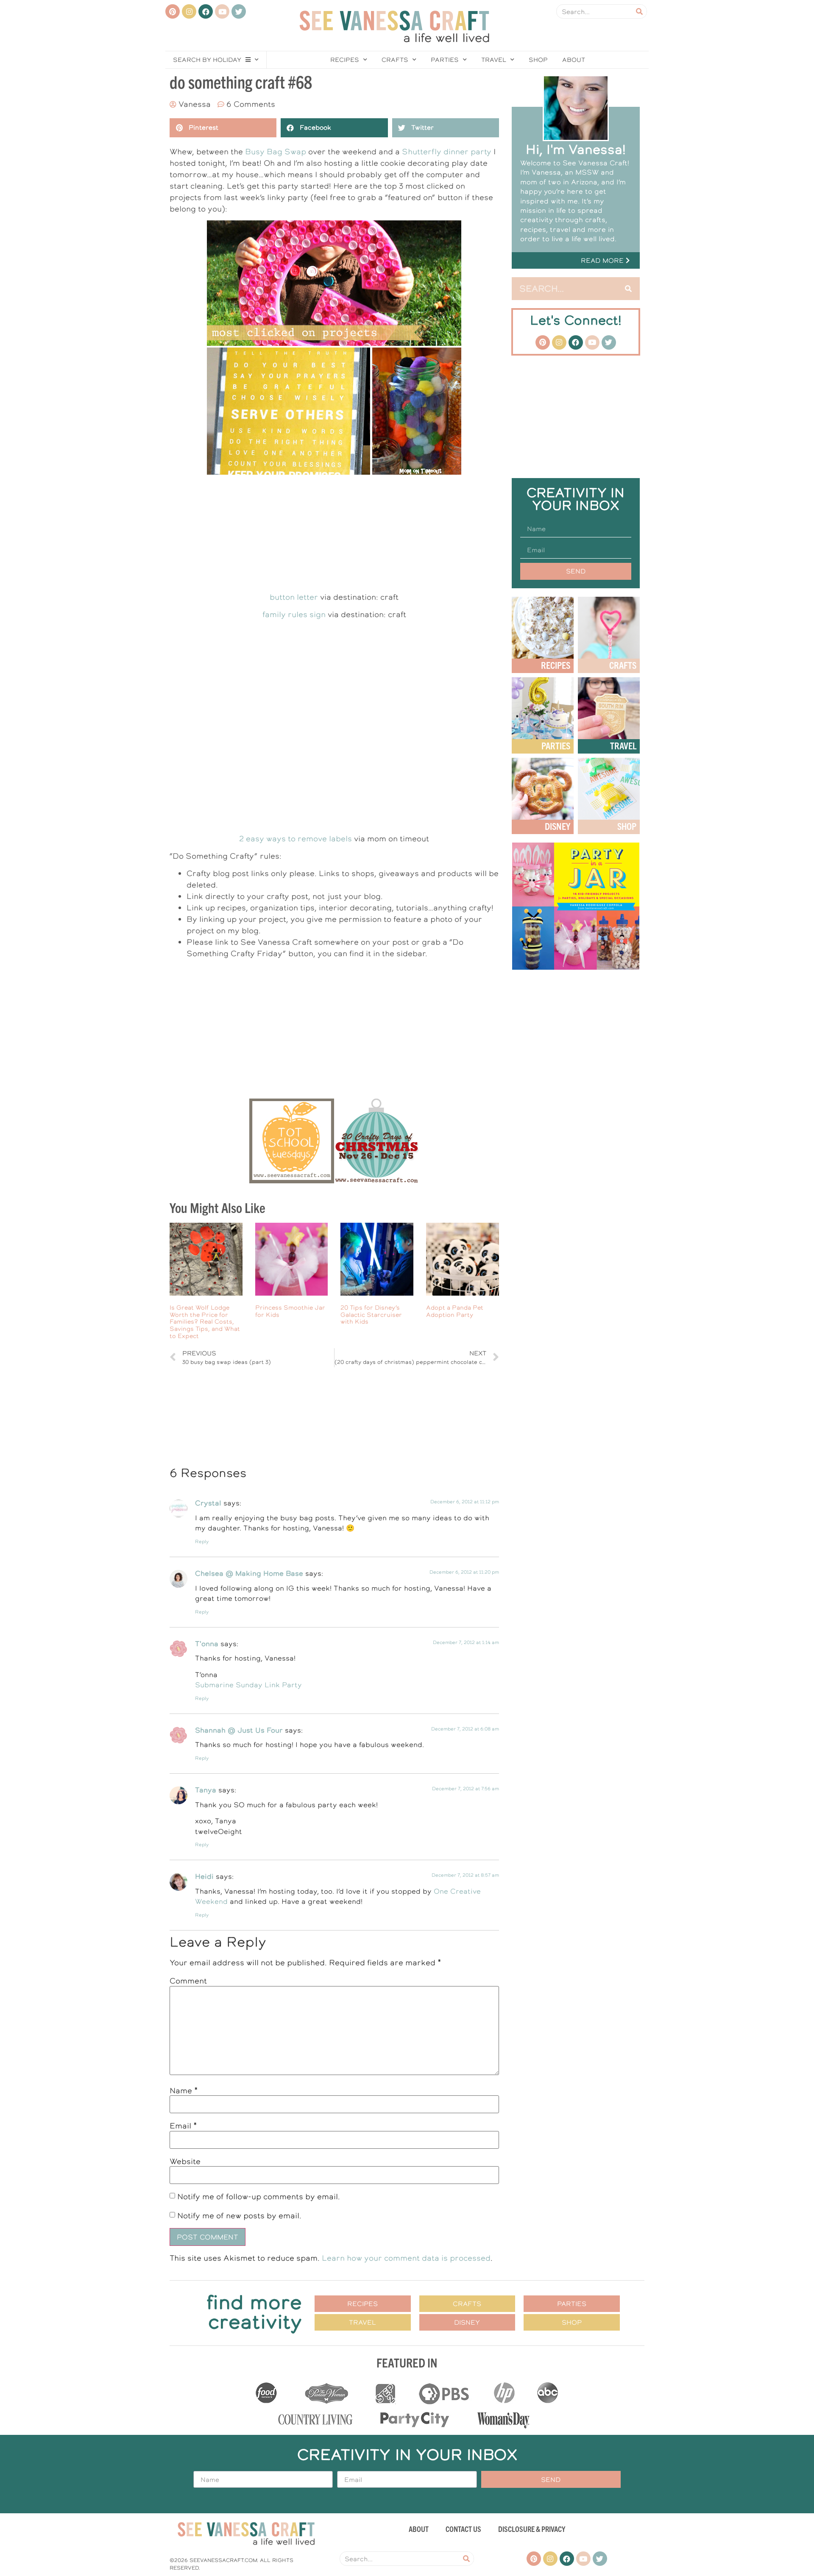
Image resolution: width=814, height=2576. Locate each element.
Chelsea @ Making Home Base (249, 1573)
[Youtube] (222, 11)
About (574, 60)
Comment (188, 1981)
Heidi (204, 1876)
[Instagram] (189, 11)
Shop (538, 60)
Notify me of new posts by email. (239, 2216)
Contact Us (463, 2529)
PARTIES (556, 745)
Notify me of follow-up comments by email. (259, 2196)
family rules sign (294, 614)
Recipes (345, 60)
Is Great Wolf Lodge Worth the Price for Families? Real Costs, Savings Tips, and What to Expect (205, 1322)
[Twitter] (239, 11)
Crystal (208, 1503)
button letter (294, 597)
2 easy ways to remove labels (295, 839)
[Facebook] (206, 11)
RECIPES (556, 665)
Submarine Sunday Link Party (248, 1685)
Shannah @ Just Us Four (239, 1730)
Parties (445, 60)
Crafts (395, 60)
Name (184, 2091)
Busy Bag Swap (276, 152)
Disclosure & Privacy (532, 2529)
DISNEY (558, 826)
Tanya (206, 1790)
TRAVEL (623, 745)
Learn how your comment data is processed (406, 2258)
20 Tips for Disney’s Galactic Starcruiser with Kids (371, 1315)
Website (185, 2162)
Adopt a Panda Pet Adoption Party (455, 1311)
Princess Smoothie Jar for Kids (290, 1311)
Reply (202, 1542)
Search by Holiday (207, 60)
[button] (576, 260)
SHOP (627, 826)
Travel (494, 60)
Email (183, 2126)
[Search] (639, 11)
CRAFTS (623, 665)
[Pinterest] (173, 11)
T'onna (207, 1644)
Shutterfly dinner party (447, 152)
